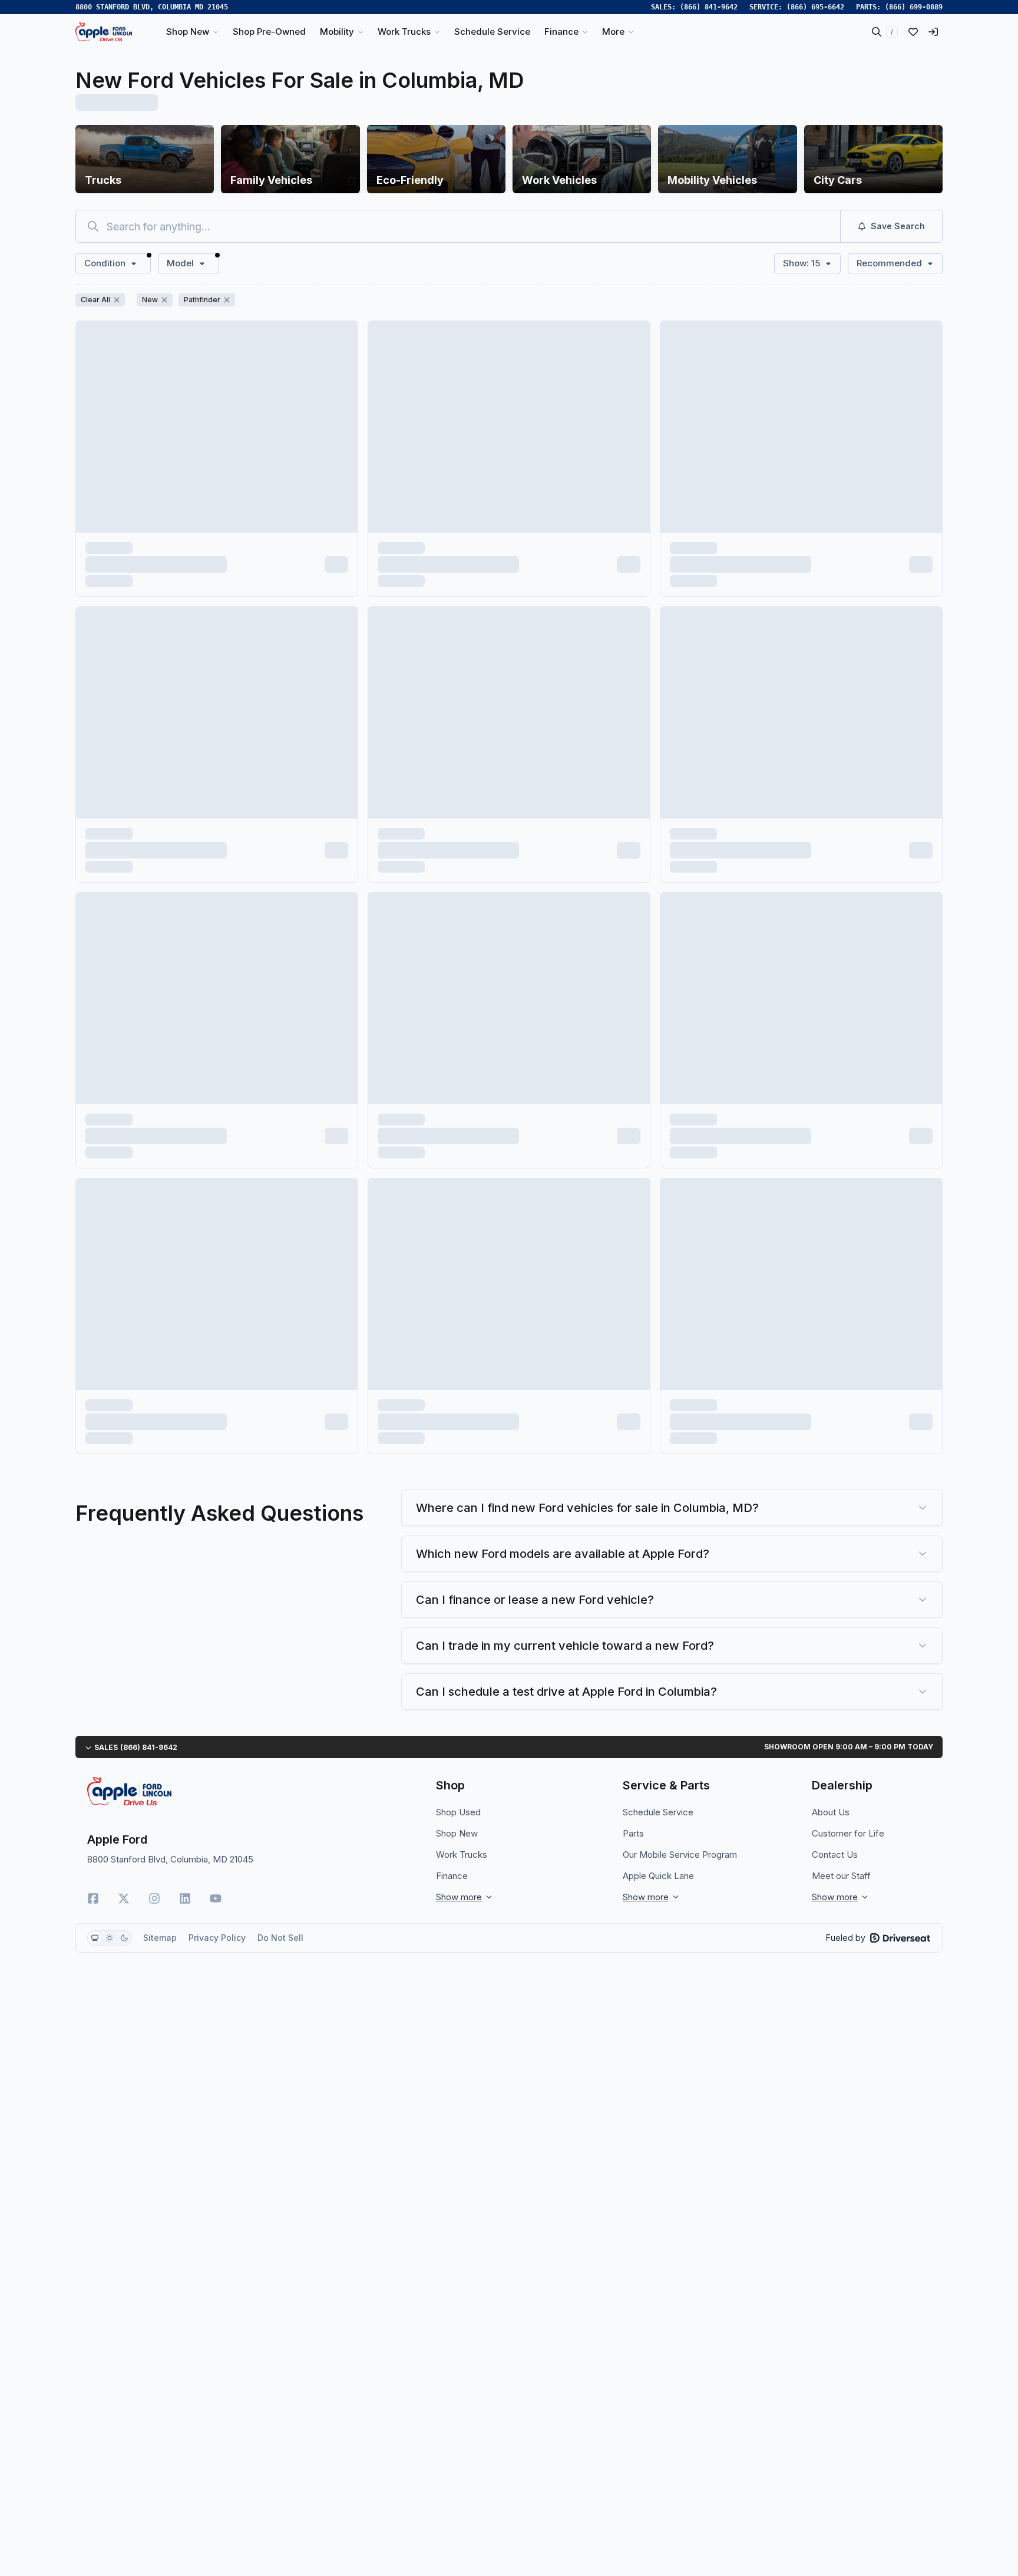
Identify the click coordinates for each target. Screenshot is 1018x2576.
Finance (452, 1876)
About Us (831, 1812)
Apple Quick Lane (658, 1876)
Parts (633, 1833)
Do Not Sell (280, 1938)
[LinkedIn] (185, 1898)
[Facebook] (93, 1898)
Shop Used (458, 1812)
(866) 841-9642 (709, 7)
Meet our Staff (841, 1876)
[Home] (104, 32)
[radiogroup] (110, 1938)
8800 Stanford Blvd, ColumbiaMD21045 (152, 7)
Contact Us (835, 1855)
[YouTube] (216, 1898)
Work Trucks (462, 1855)
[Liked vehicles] (913, 32)
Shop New (457, 1833)
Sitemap (160, 1938)
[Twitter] (124, 1898)
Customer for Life (848, 1833)
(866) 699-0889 (914, 7)
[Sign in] (933, 32)
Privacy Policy (217, 1938)
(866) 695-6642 (815, 7)
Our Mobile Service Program (680, 1855)
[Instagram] (154, 1898)
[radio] (95, 1938)
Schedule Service (658, 1812)
